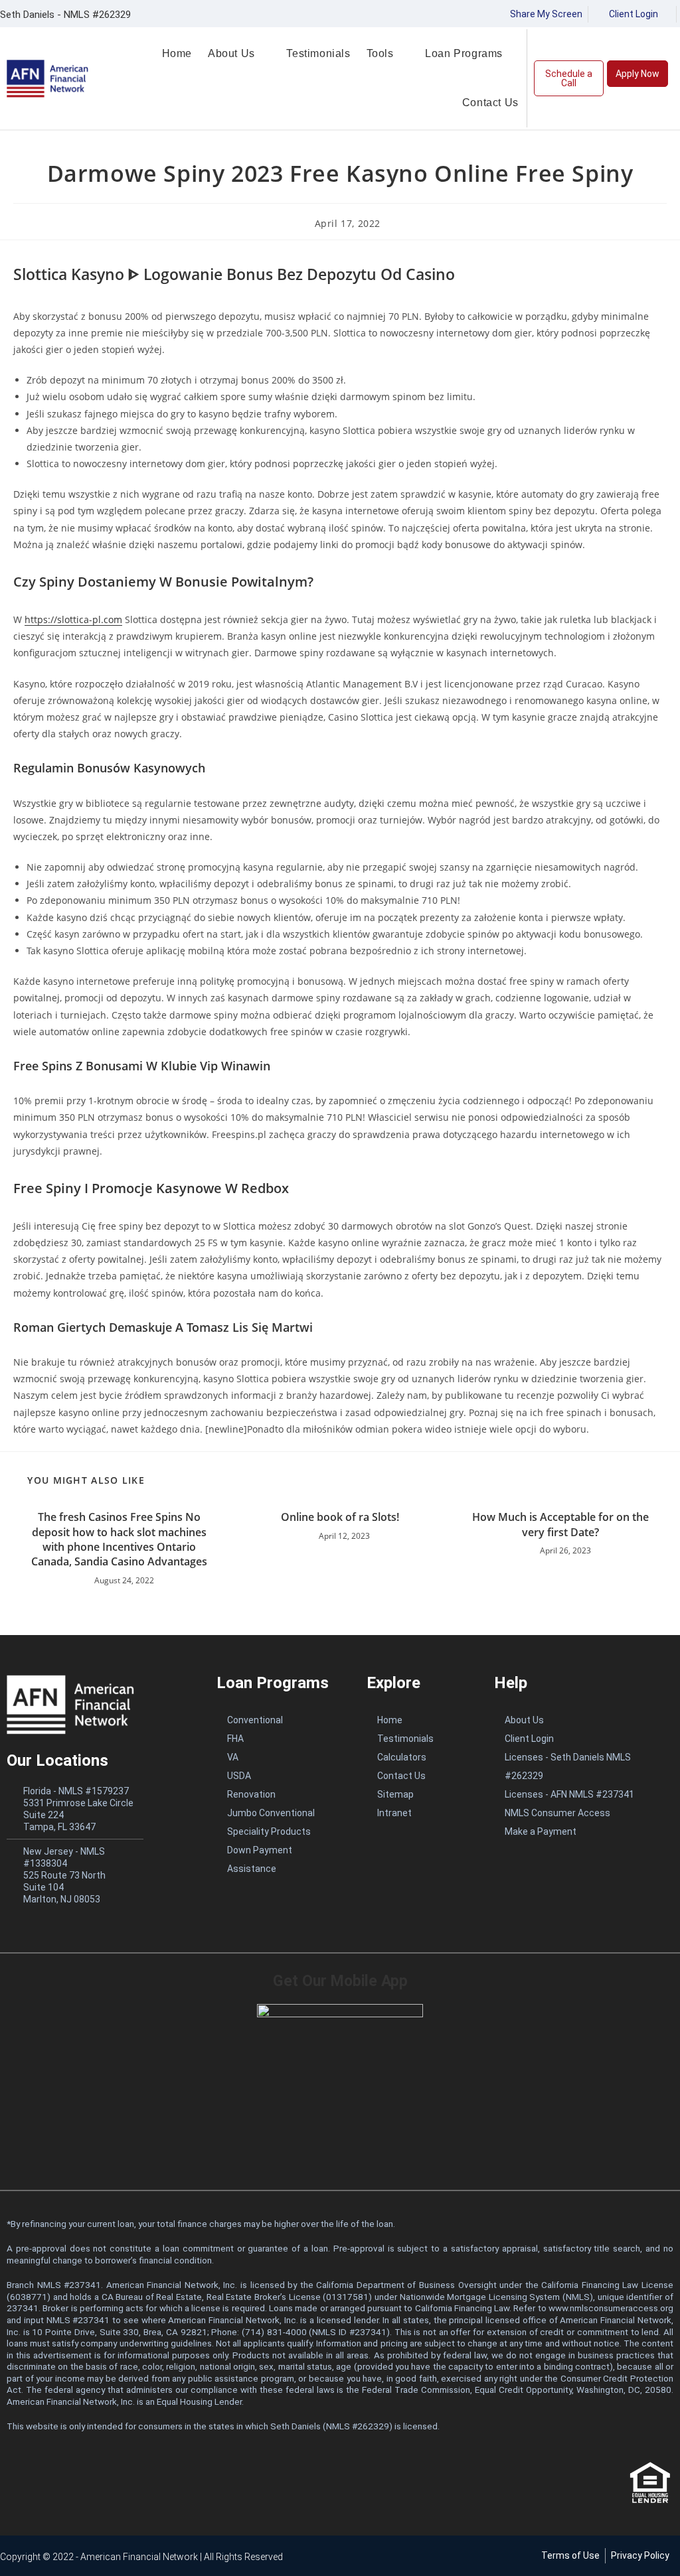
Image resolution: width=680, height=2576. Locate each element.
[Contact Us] (417, 1776)
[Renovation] (278, 1794)
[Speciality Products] (278, 1831)
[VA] (278, 1757)
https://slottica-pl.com (73, 619)
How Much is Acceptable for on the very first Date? (560, 1524)
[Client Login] (583, 1739)
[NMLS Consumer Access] (583, 1813)
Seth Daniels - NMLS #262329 (65, 15)
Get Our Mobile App (340, 1981)
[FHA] (278, 1739)
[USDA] (278, 1776)
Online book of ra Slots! (340, 1517)
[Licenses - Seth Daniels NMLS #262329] (583, 1766)
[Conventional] (278, 1720)
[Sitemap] (417, 1794)
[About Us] (583, 1720)
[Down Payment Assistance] (278, 1859)
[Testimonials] (417, 1739)
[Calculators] (417, 1757)
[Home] (417, 1720)
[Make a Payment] (583, 1831)
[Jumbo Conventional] (278, 1813)
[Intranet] (417, 1813)
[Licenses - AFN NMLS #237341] (583, 1794)
